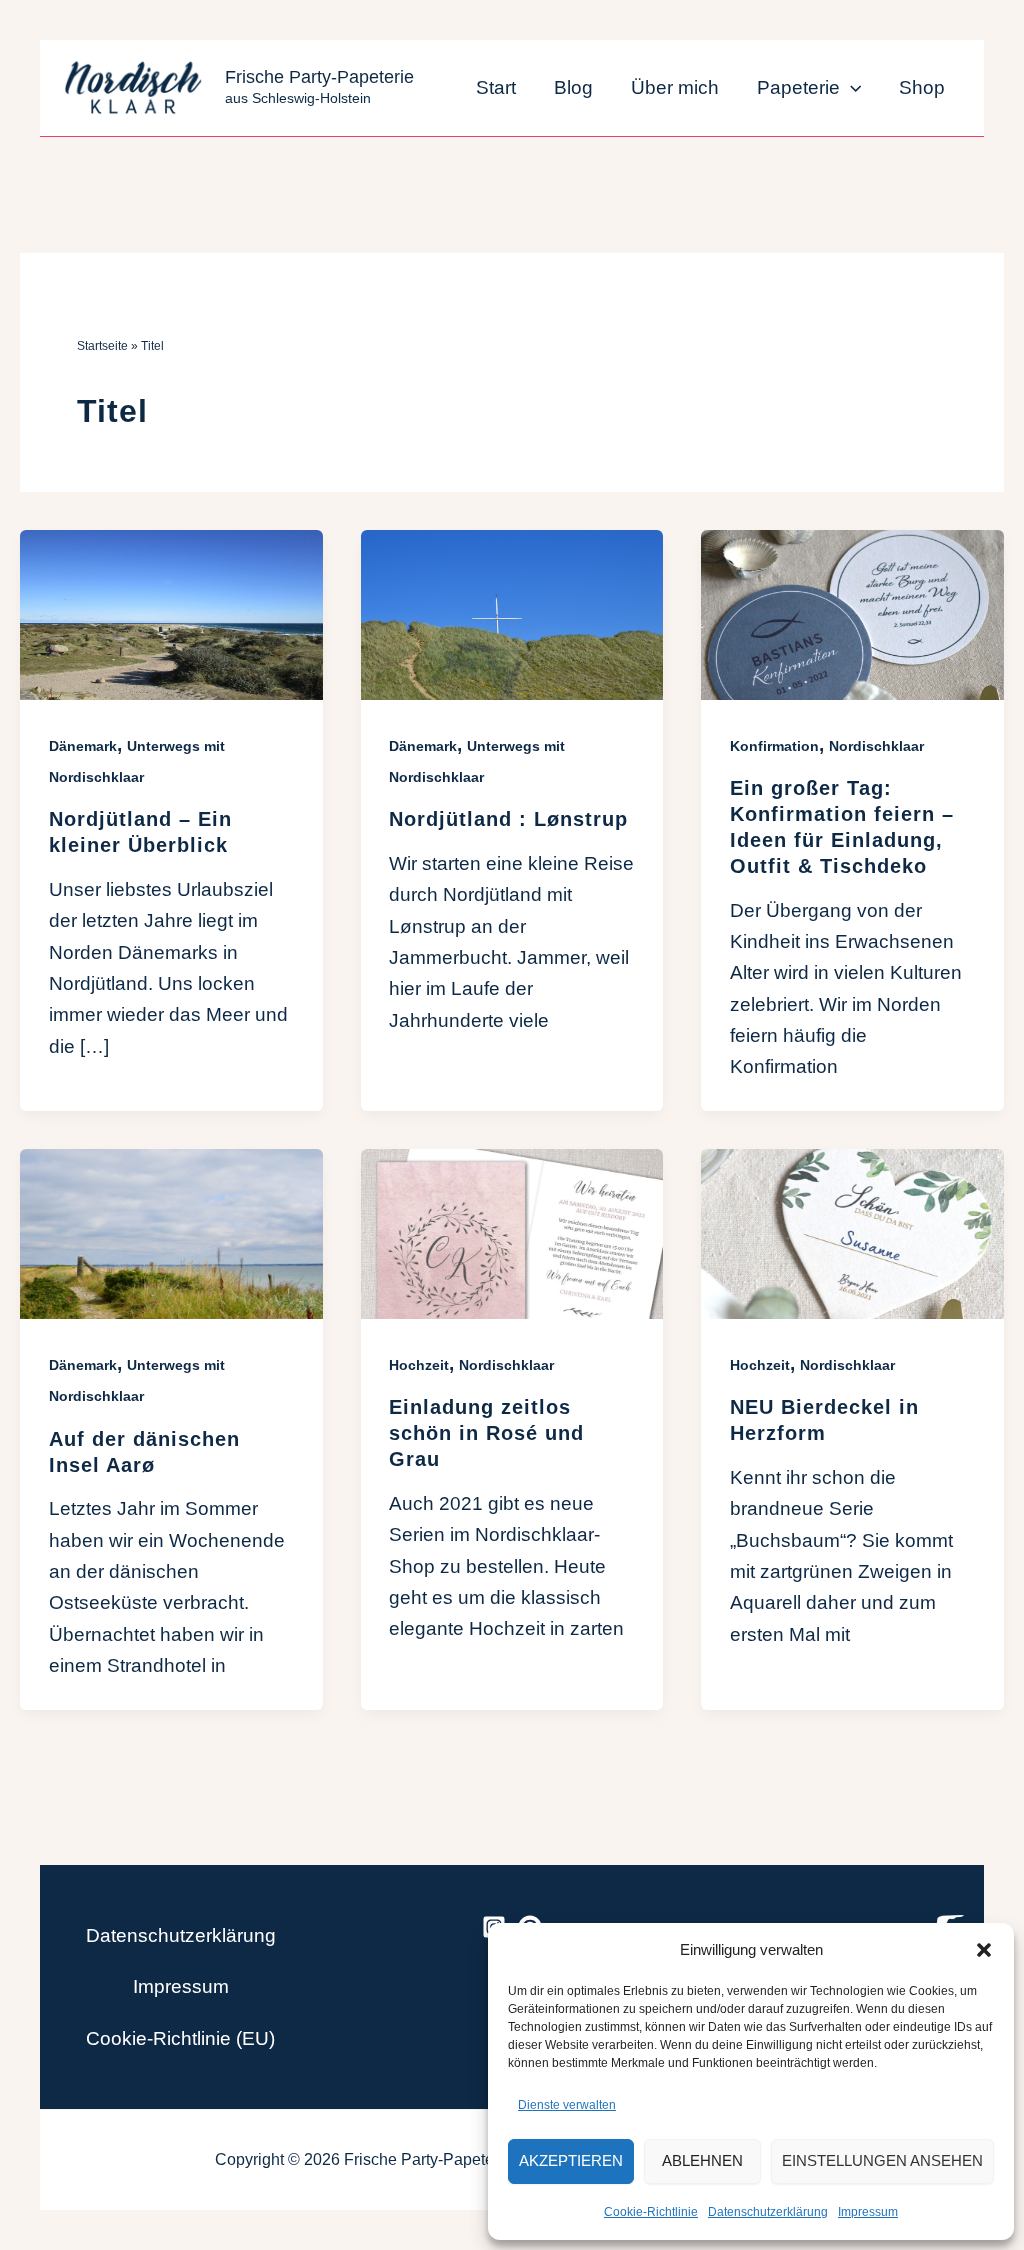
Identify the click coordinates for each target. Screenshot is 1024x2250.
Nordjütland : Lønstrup (508, 819)
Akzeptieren (571, 2160)
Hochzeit (419, 1365)
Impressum (868, 2212)
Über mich (675, 87)
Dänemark (83, 746)
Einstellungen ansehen (882, 2160)
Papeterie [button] (798, 87)
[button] (984, 1950)
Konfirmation (774, 746)
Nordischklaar (876, 746)
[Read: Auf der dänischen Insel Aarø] (171, 1232)
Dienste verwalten (567, 2105)
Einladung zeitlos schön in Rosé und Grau (486, 1433)
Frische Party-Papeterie (319, 77)
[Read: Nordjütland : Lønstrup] (512, 613)
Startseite (102, 346)
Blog (573, 87)
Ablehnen (702, 2160)
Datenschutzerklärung (768, 2212)
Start (496, 87)
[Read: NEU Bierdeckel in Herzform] (852, 1232)
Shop (922, 87)
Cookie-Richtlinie (651, 2212)
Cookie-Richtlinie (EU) (180, 2038)
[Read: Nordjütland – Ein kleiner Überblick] (171, 613)
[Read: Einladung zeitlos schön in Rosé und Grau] (512, 1232)
